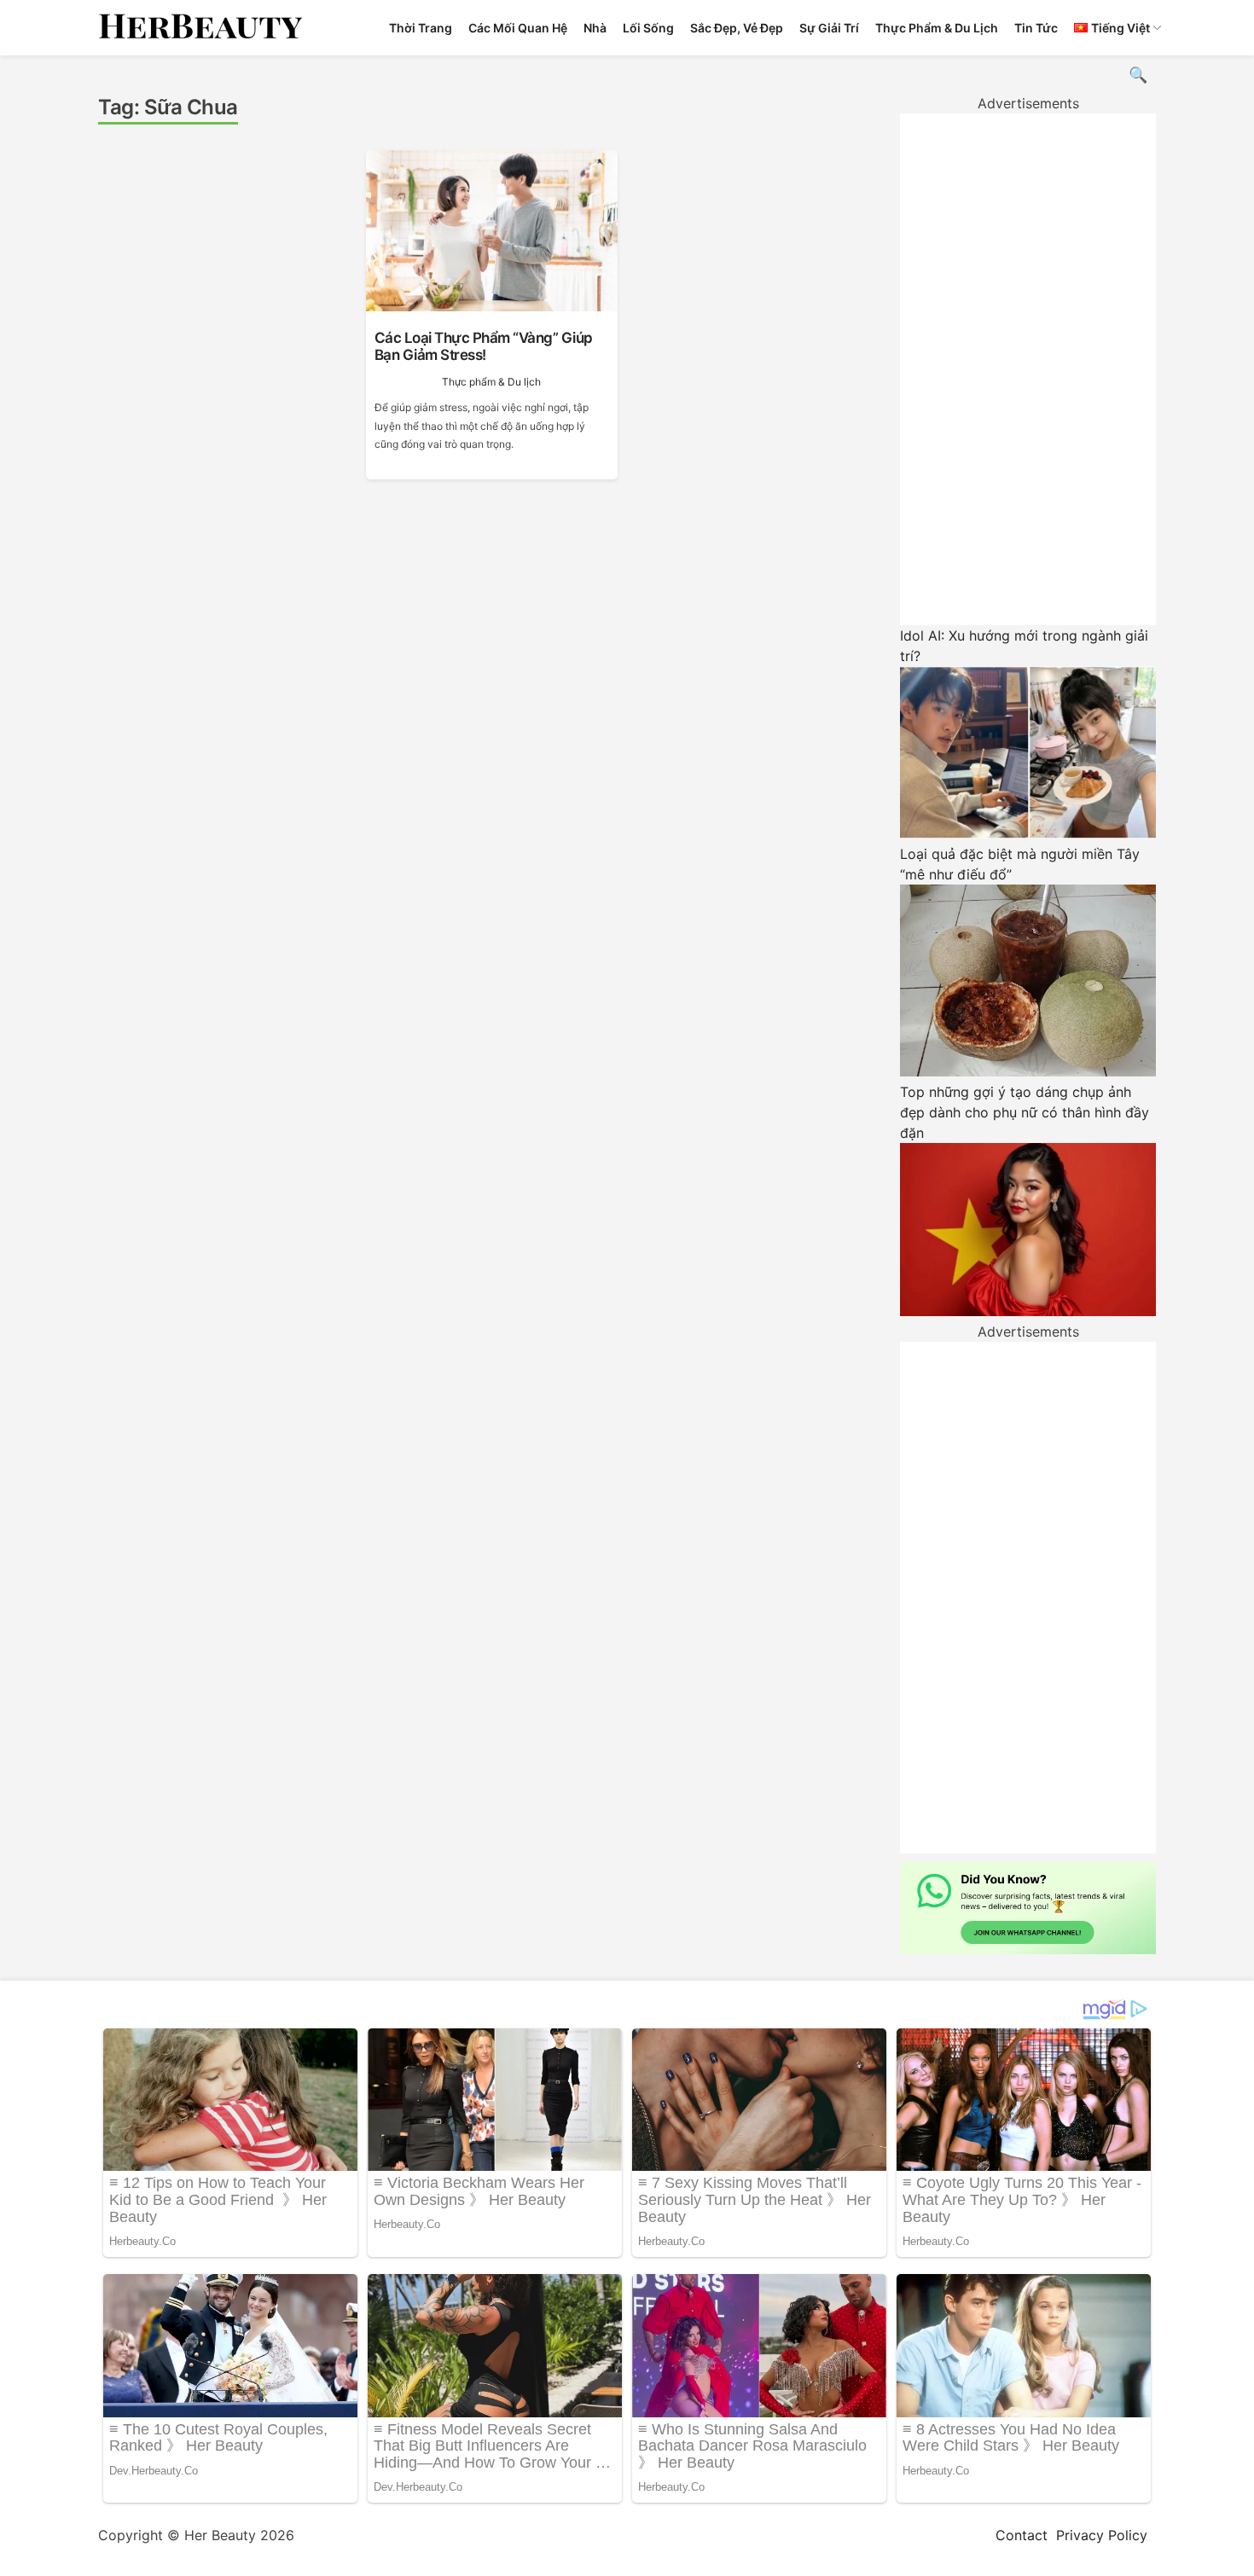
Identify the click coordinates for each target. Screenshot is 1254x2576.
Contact (1022, 2535)
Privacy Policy (1102, 2535)
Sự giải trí (829, 28)
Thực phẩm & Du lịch (937, 28)
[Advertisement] (1028, 369)
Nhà (595, 28)
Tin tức (1036, 28)
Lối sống (648, 28)
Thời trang (421, 28)
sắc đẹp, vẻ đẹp (737, 28)
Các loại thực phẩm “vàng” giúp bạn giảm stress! (484, 346)
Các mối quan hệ (518, 28)
